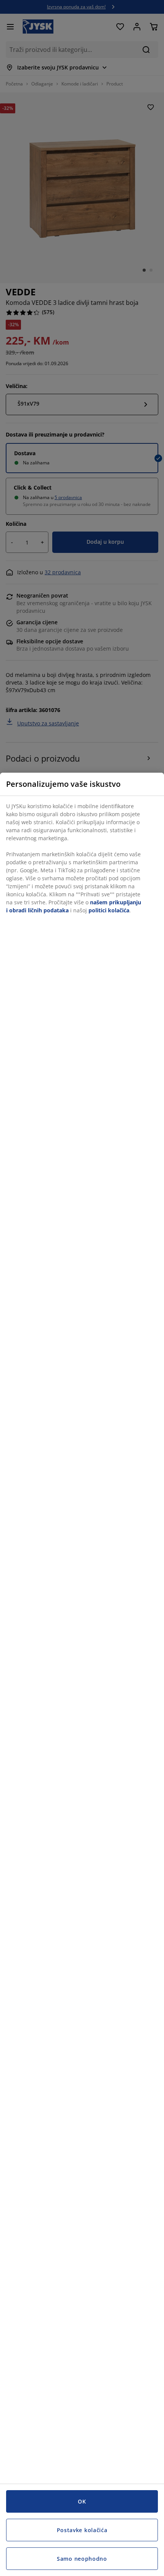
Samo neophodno (82, 2559)
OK (82, 2501)
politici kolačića (109, 910)
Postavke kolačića (82, 2530)
